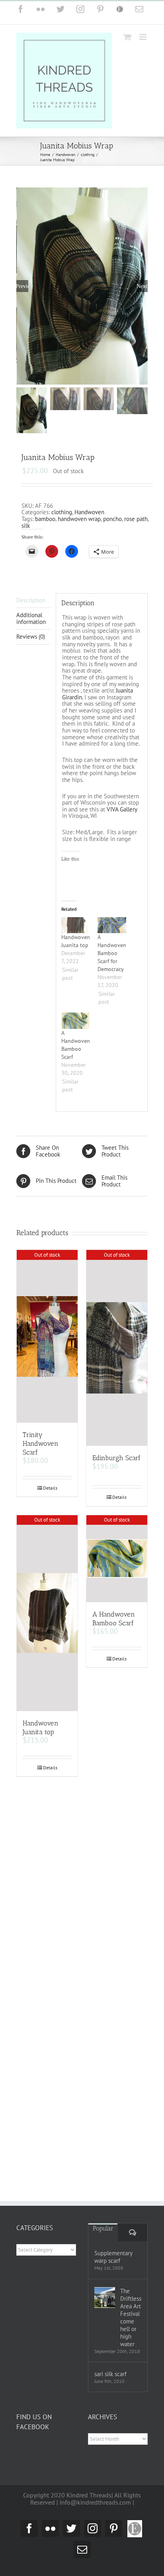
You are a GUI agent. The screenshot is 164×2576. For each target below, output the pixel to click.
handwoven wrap (79, 519)
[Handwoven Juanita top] (75, 925)
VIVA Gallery (122, 809)
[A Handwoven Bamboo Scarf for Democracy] (112, 925)
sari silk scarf (110, 2374)
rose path (136, 519)
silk (26, 526)
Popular (103, 2228)
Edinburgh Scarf (116, 1458)
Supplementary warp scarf (113, 2257)
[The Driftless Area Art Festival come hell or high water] (105, 2298)
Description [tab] (31, 600)
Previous (22, 286)
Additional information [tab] (31, 618)
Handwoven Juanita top (41, 1727)
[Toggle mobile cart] (127, 37)
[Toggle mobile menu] (143, 37)
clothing (62, 512)
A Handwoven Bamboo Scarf (114, 1619)
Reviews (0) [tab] (31, 637)
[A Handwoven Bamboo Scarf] (75, 1021)
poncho (112, 519)
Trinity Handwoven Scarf (41, 1443)
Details (50, 1488)
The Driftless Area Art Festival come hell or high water (131, 2317)
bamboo (45, 519)
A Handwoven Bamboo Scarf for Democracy (112, 953)
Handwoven (89, 512)
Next (142, 286)
